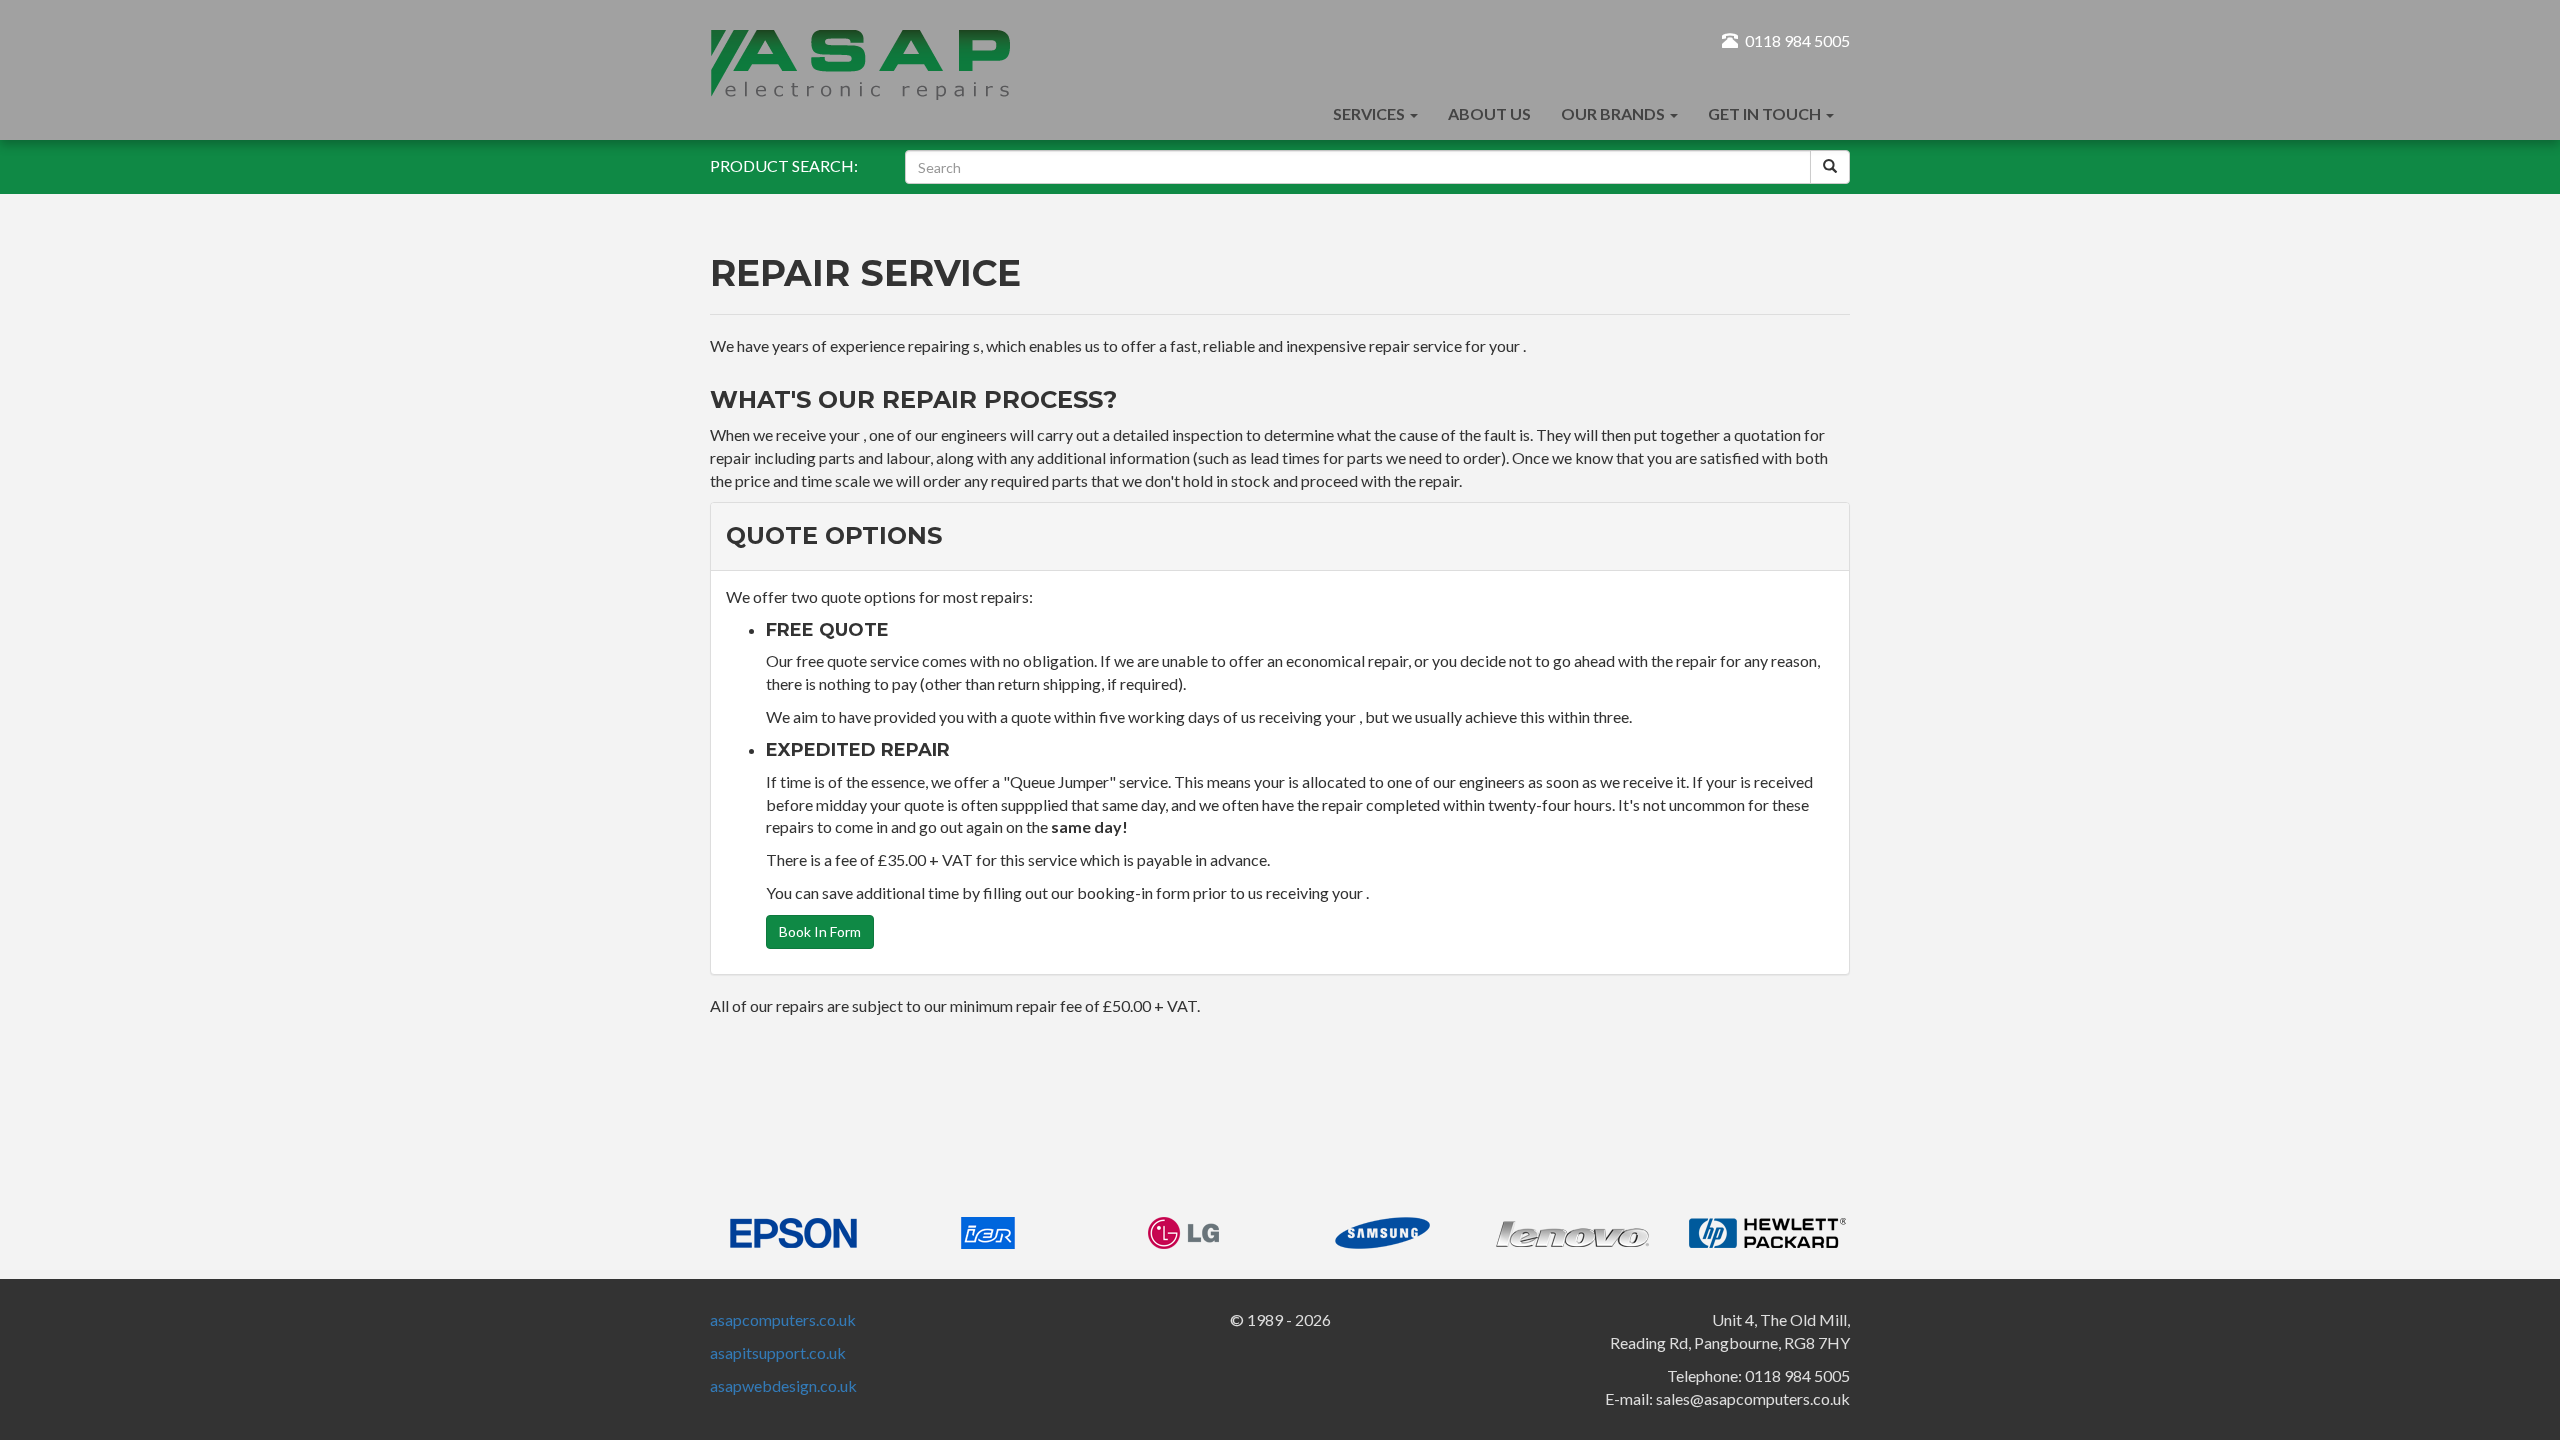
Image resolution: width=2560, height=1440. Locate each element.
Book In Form (820, 931)
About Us (1489, 113)
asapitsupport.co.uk (778, 1352)
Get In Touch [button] (1766, 113)
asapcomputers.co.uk (783, 1319)
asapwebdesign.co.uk (783, 1385)
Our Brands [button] (1614, 113)
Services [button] (1370, 113)
